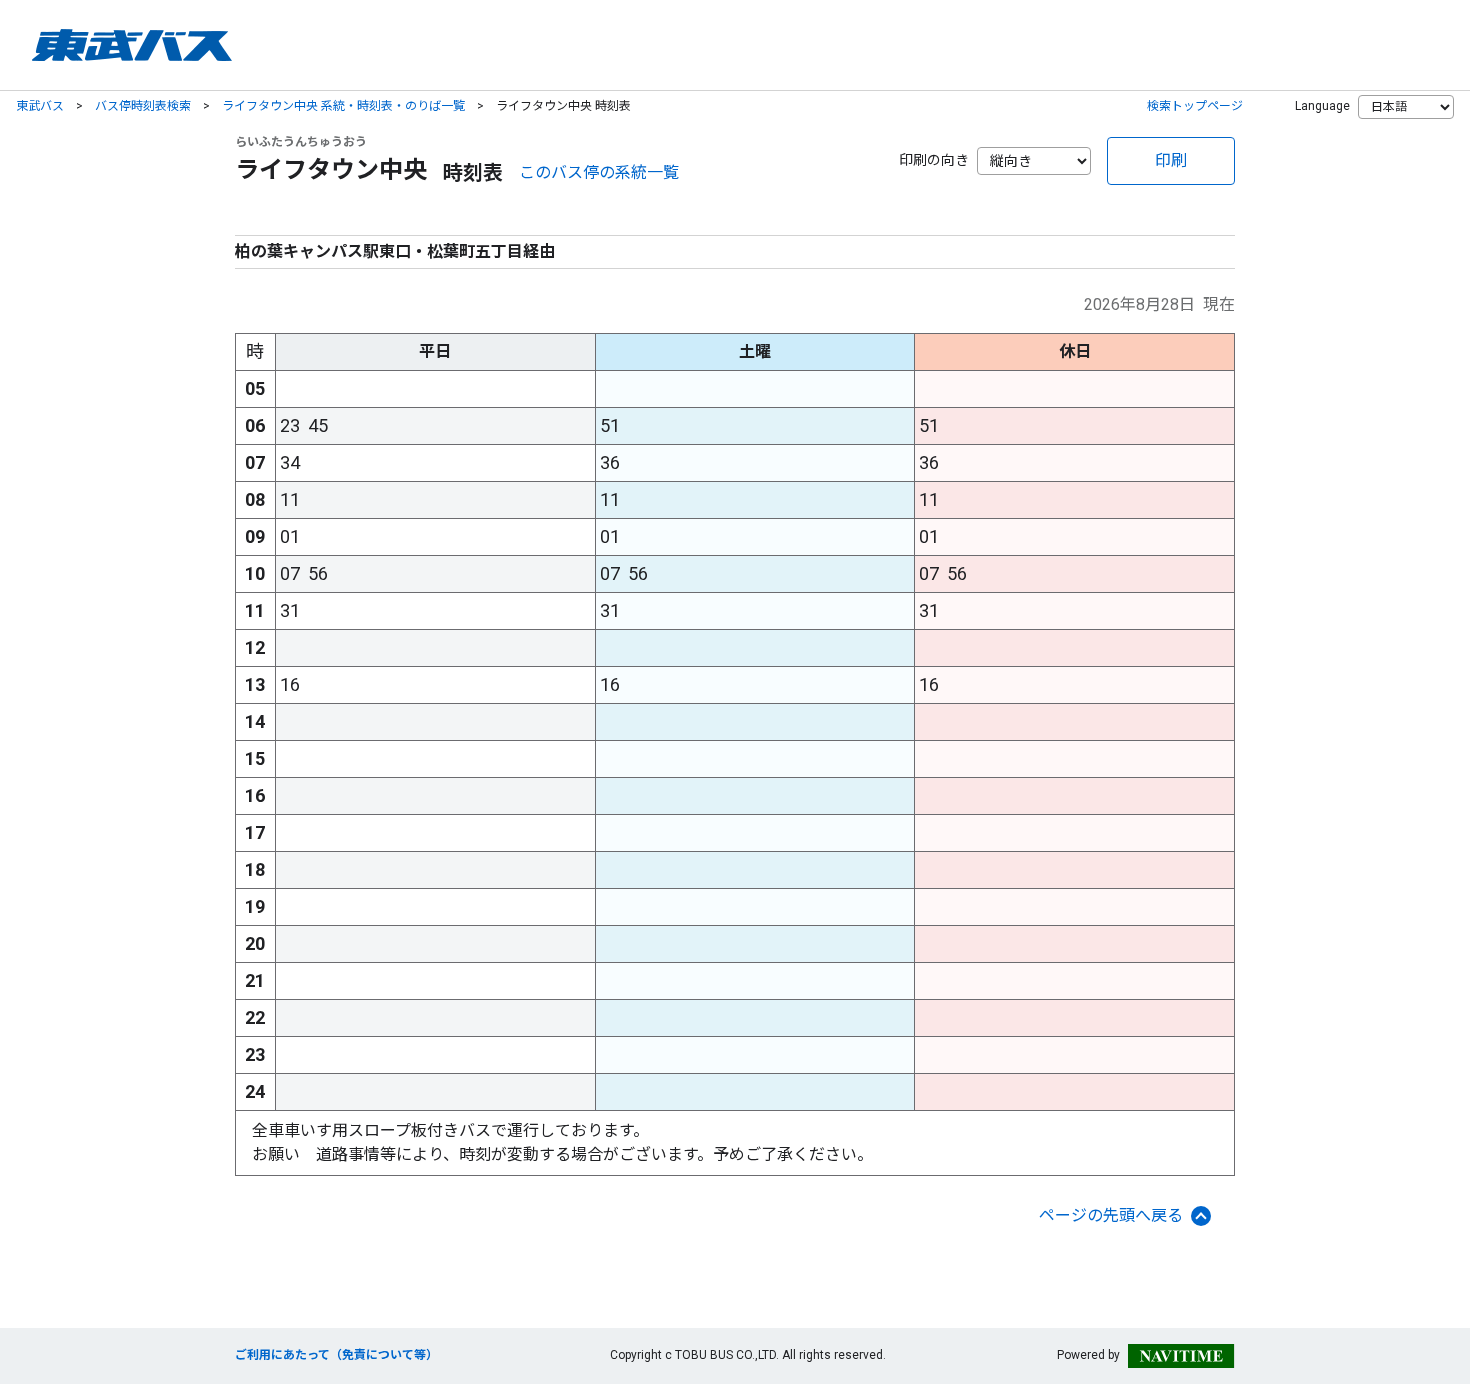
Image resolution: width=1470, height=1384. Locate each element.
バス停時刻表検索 (143, 106)
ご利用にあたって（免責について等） (336, 1355)
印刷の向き (934, 160)
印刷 (1171, 160)
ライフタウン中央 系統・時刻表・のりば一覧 (343, 106)
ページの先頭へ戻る (1111, 1215)
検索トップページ (1195, 106)
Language (1322, 106)
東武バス (40, 106)
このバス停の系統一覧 (599, 172)
